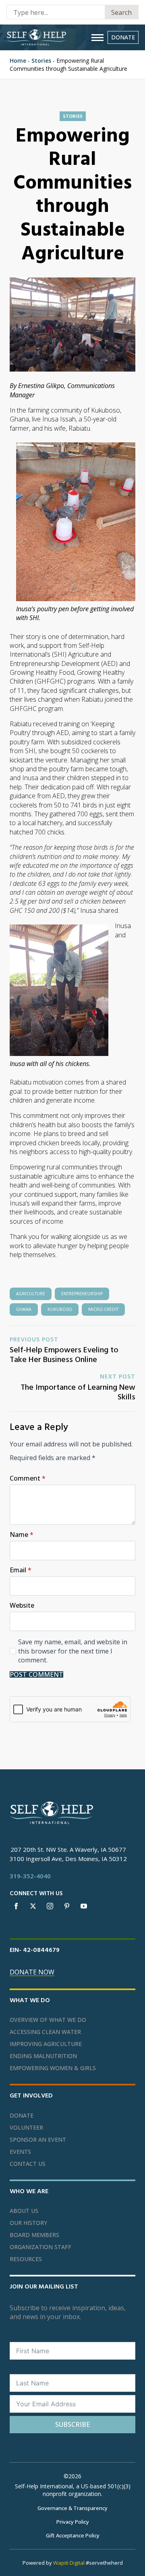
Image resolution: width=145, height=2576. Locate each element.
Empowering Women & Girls (53, 2068)
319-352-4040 (30, 1876)
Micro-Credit (103, 1309)
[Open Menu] (97, 37)
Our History (28, 2223)
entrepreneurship (82, 1294)
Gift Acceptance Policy (73, 2535)
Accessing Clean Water (45, 2032)
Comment (28, 1478)
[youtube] (84, 1906)
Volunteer (26, 2128)
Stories (41, 61)
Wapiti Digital (69, 2563)
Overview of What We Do (48, 2020)
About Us (24, 2211)
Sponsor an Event (38, 2140)
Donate (22, 2116)
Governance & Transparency (72, 2508)
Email (21, 1570)
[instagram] (50, 1906)
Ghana (24, 1309)
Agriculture (31, 1294)
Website (22, 1605)
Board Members (34, 2235)
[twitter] (33, 1906)
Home (18, 61)
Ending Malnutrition (43, 2056)
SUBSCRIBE (72, 2424)
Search (121, 12)
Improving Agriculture (46, 2044)
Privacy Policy (73, 2522)
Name (22, 1535)
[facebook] (16, 1906)
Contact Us (28, 2164)
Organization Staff (40, 2247)
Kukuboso (60, 1309)
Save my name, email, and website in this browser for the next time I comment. (73, 1651)
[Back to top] (129, 2560)
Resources (26, 2259)
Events (20, 2152)
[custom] (67, 1906)
